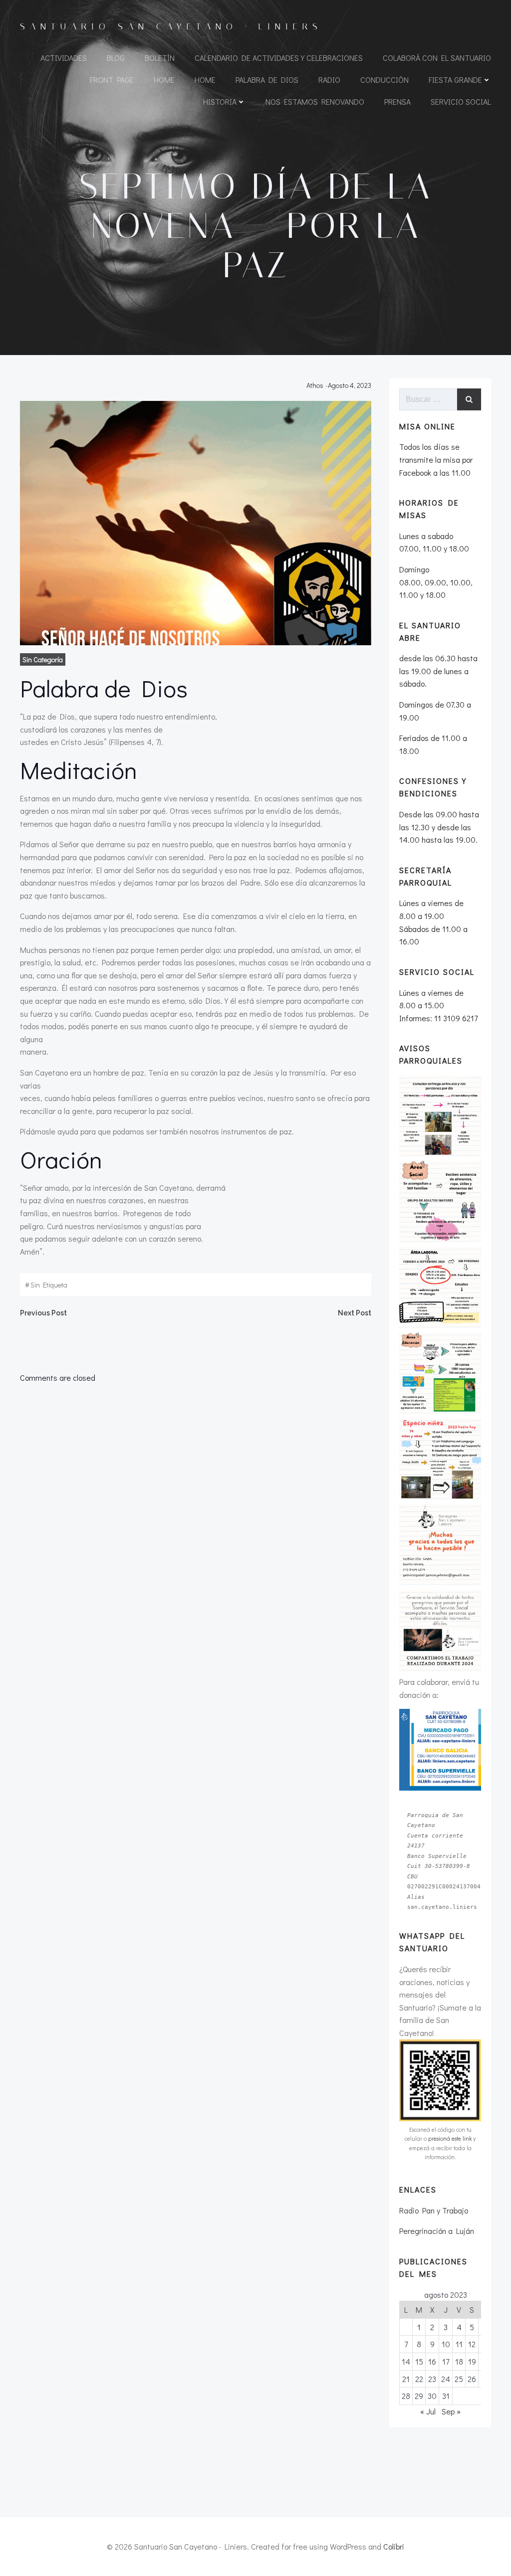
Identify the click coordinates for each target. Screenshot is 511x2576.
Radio (329, 80)
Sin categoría (43, 659)
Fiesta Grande (455, 80)
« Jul (428, 2411)
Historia (220, 101)
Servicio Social (461, 101)
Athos (315, 385)
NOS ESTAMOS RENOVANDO (315, 101)
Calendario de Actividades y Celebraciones (279, 58)
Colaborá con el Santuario (437, 58)
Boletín (160, 58)
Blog (116, 58)
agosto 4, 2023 (350, 385)
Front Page (112, 80)
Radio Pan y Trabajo (434, 2210)
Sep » (451, 2411)
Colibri (394, 2546)
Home (164, 80)
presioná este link (450, 2138)
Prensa (397, 101)
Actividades (64, 58)
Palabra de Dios (267, 80)
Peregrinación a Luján (437, 2231)
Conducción (384, 80)
